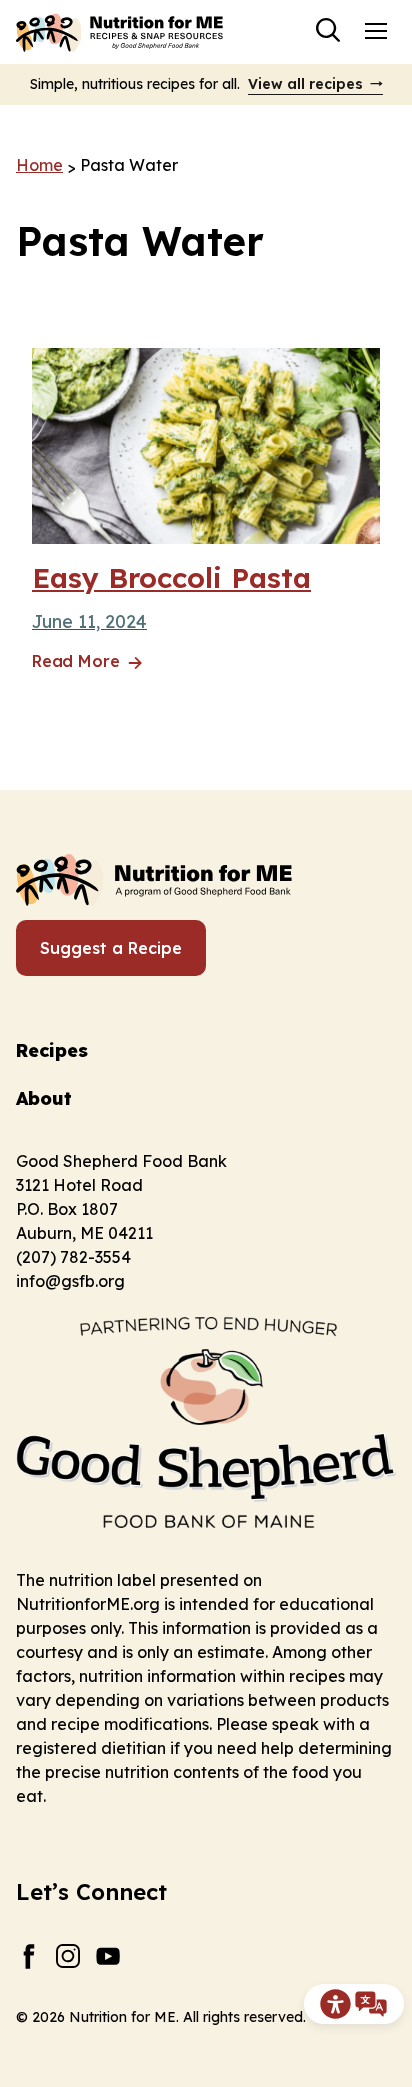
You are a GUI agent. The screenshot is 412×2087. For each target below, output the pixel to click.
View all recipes (305, 84)
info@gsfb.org (70, 1281)
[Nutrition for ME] (121, 32)
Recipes (52, 1050)
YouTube (108, 1956)
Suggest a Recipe (111, 948)
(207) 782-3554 (73, 1257)
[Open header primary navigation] (376, 30)
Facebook (28, 1956)
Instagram (68, 1956)
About (44, 1098)
